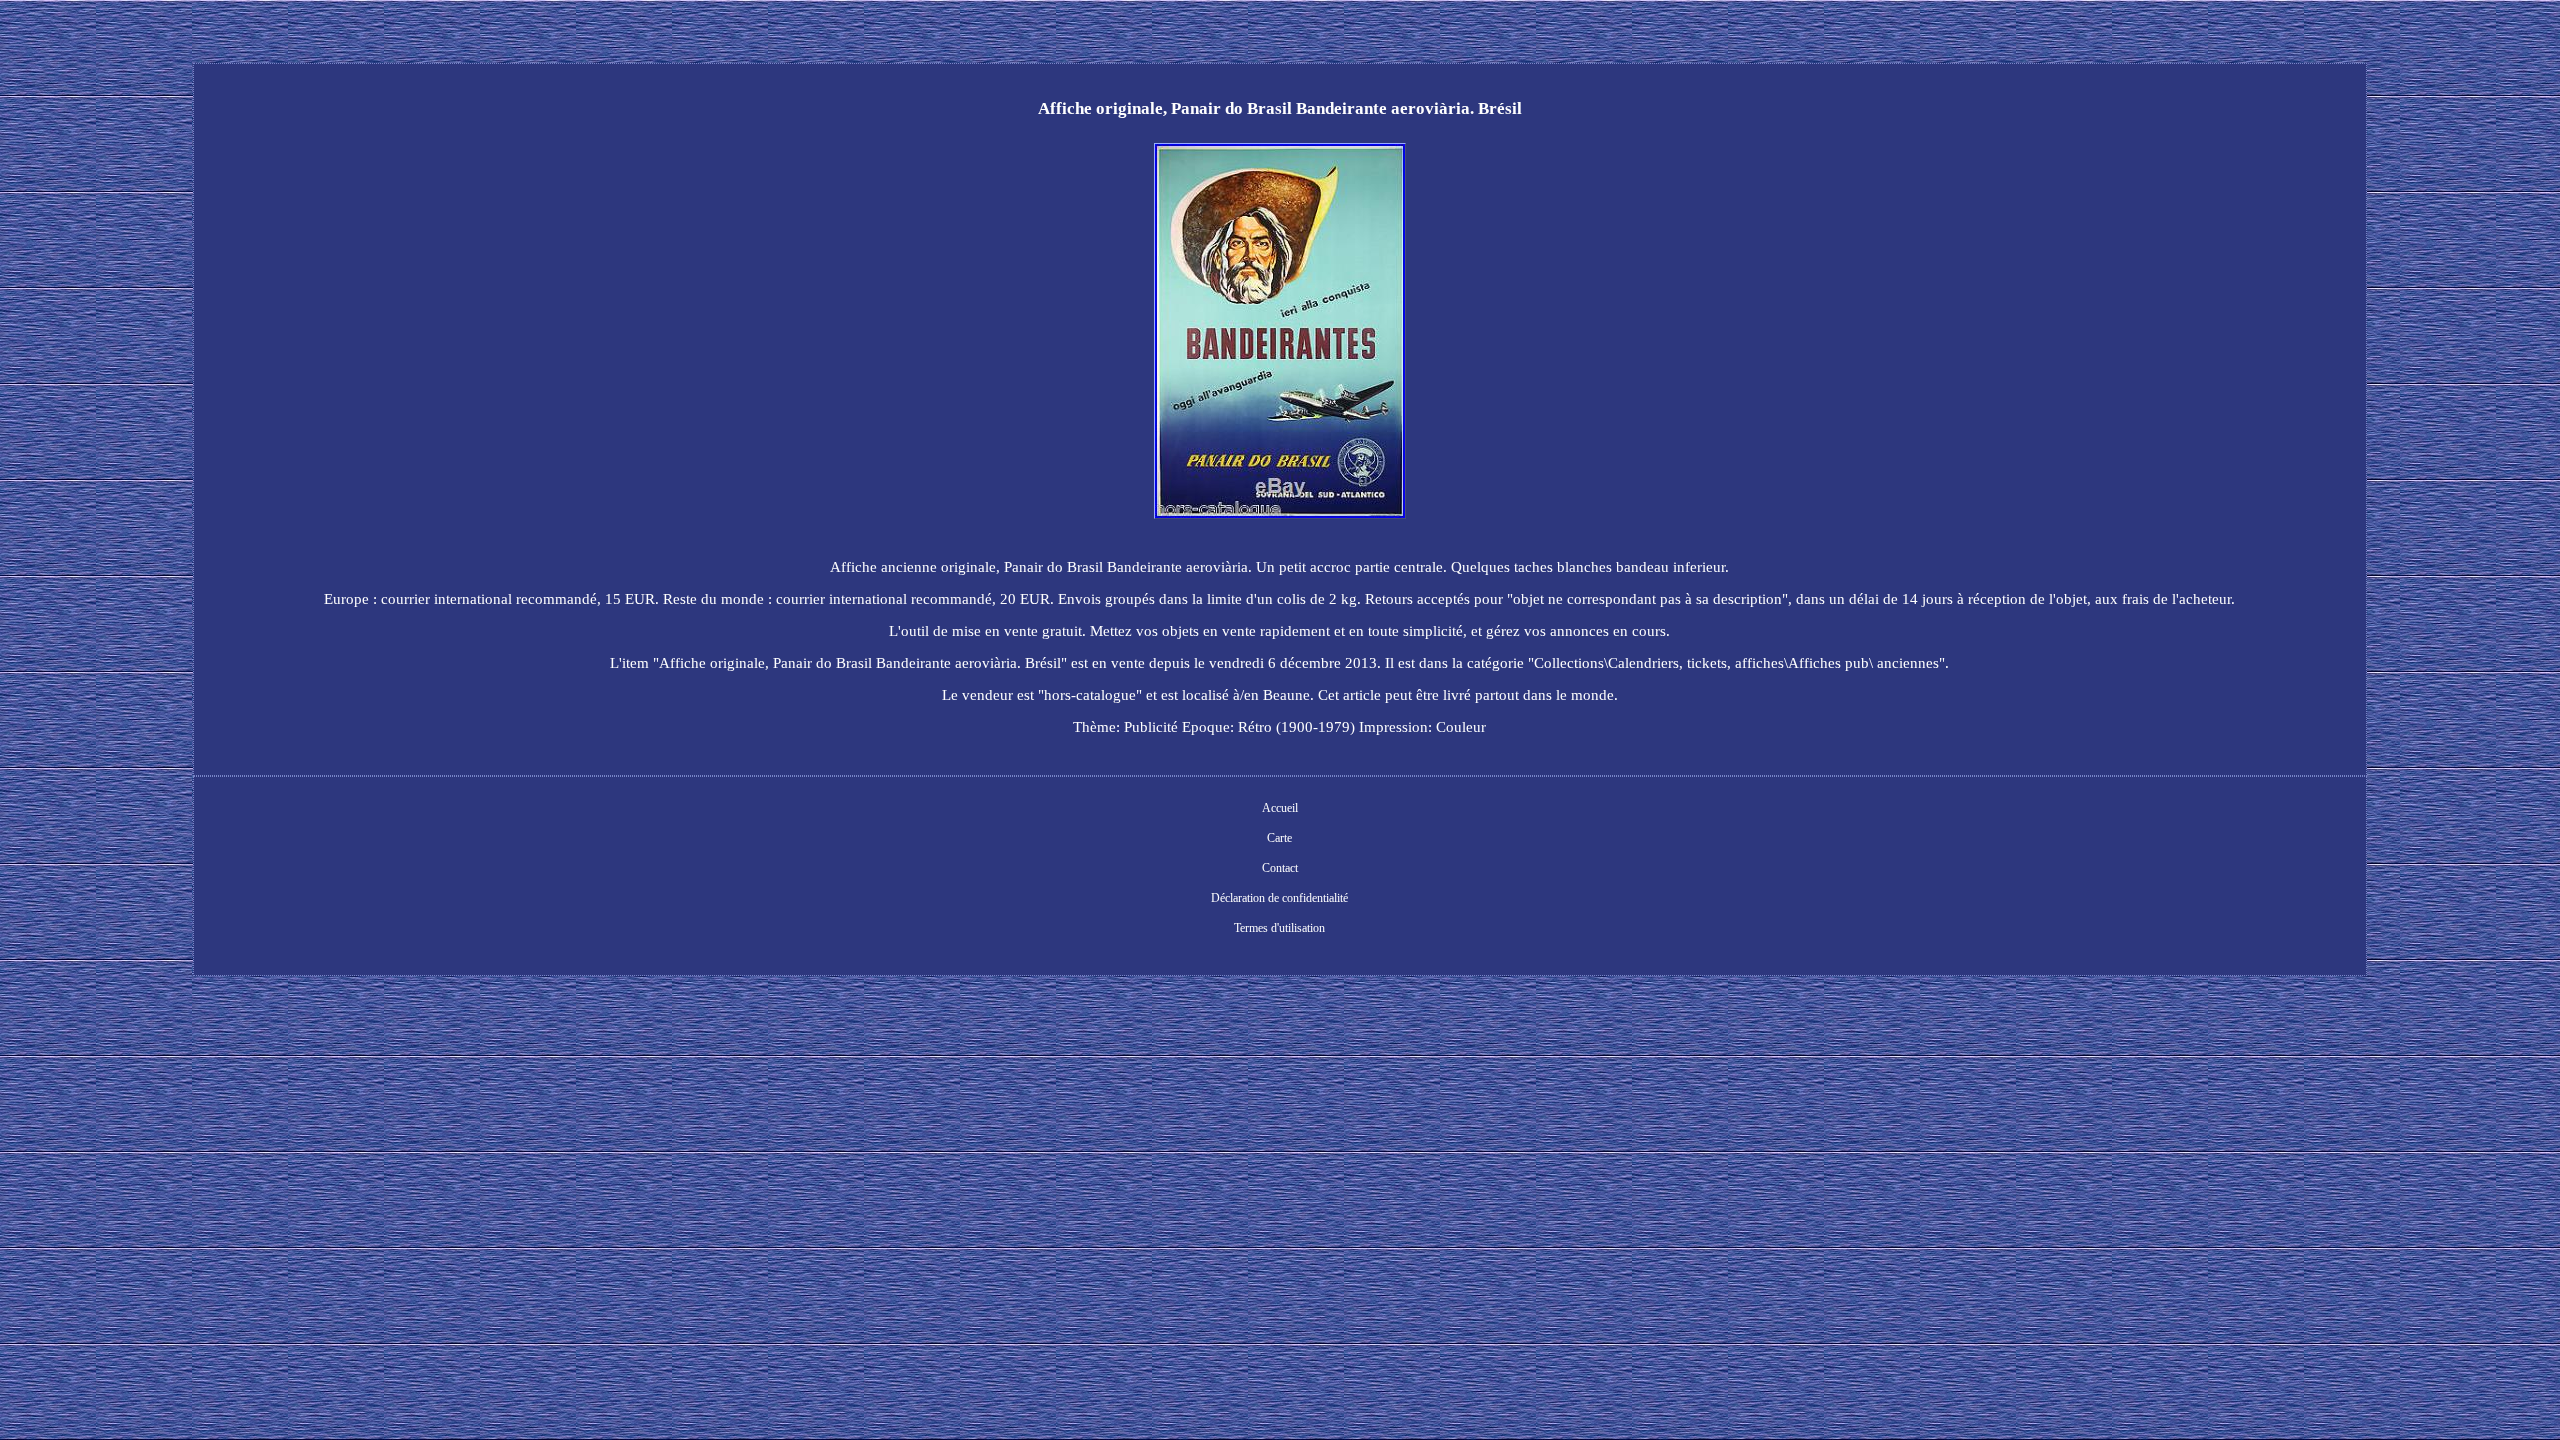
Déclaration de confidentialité (1279, 898)
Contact (1280, 868)
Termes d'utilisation (1279, 928)
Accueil (1280, 808)
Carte (1279, 838)
